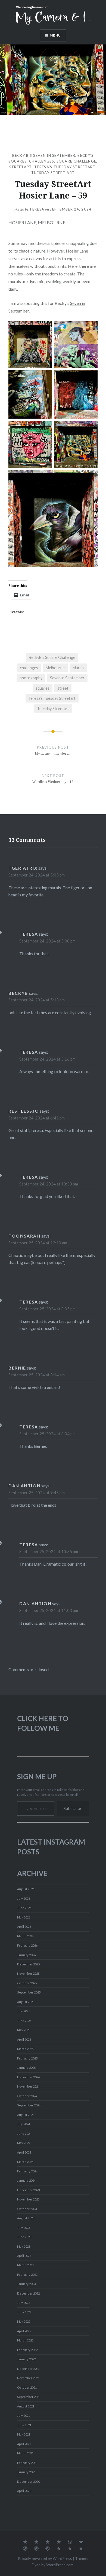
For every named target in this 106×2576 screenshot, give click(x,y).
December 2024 (28, 2077)
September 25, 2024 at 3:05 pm (47, 1309)
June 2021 (24, 2425)
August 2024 (26, 2115)
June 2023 (24, 2237)
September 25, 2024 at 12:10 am (38, 1243)
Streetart (21, 167)
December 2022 (28, 2293)
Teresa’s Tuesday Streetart (65, 167)
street (63, 688)
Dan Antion (24, 1486)
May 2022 (24, 2321)
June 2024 (24, 2134)
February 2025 (27, 2058)
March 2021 (25, 2453)
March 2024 (25, 2162)
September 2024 (29, 2105)
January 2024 (26, 2180)
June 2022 (24, 2312)
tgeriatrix (23, 868)
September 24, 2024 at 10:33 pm (49, 1184)
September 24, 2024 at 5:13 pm (37, 1000)
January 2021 (26, 2472)
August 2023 (26, 2218)
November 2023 (28, 2199)
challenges (42, 161)
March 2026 (25, 1936)
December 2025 (28, 1964)
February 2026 (27, 1945)
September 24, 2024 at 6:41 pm (37, 1118)
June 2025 (24, 2021)
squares (43, 688)
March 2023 (25, 2265)
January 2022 (26, 2359)
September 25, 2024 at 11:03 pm (49, 1610)
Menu (55, 35)
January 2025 (26, 2068)
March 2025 (25, 2049)
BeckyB (18, 993)
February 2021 (27, 2463)
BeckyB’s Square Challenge (52, 657)
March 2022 (25, 2340)
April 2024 (24, 2152)
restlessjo (24, 1111)
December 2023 (28, 2190)
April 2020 (24, 2491)
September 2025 (29, 1992)
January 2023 (26, 2284)
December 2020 (28, 2482)
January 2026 (26, 1955)
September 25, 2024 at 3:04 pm (47, 1434)
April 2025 (24, 2039)
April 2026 (24, 1927)
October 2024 (27, 2096)
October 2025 (27, 1983)
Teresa (37, 209)
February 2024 (27, 2171)
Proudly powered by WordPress (45, 2558)
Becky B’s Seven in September (44, 155)
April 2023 (24, 2256)
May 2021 (24, 2434)
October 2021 (27, 2387)
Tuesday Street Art (53, 173)
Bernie (17, 1368)
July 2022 (24, 2303)
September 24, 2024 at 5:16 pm (47, 1059)
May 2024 (24, 2143)
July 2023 (24, 2228)
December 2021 (28, 2369)
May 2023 (24, 2246)
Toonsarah (24, 1236)
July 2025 (24, 2011)
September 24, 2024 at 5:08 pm (47, 941)
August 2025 (26, 2002)
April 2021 (24, 2444)
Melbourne (55, 668)
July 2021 (24, 2416)
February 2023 (27, 2275)
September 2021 (29, 2397)
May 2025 (24, 2030)
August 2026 (26, 1889)
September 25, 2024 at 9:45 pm (37, 1493)
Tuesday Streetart (53, 709)
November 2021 (28, 2378)
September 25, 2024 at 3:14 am (37, 1375)
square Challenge (77, 161)
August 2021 (26, 2406)
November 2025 (28, 1973)
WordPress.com (60, 2565)
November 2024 (28, 2086)
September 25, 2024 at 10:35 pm (49, 1551)
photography (31, 678)
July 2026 (24, 1898)
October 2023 (27, 2209)
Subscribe (73, 1808)
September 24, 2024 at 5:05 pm (37, 875)
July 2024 (24, 2124)
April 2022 (24, 2331)
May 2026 (24, 1917)
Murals (78, 668)
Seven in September (67, 678)
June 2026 (24, 1908)
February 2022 (27, 2350)
